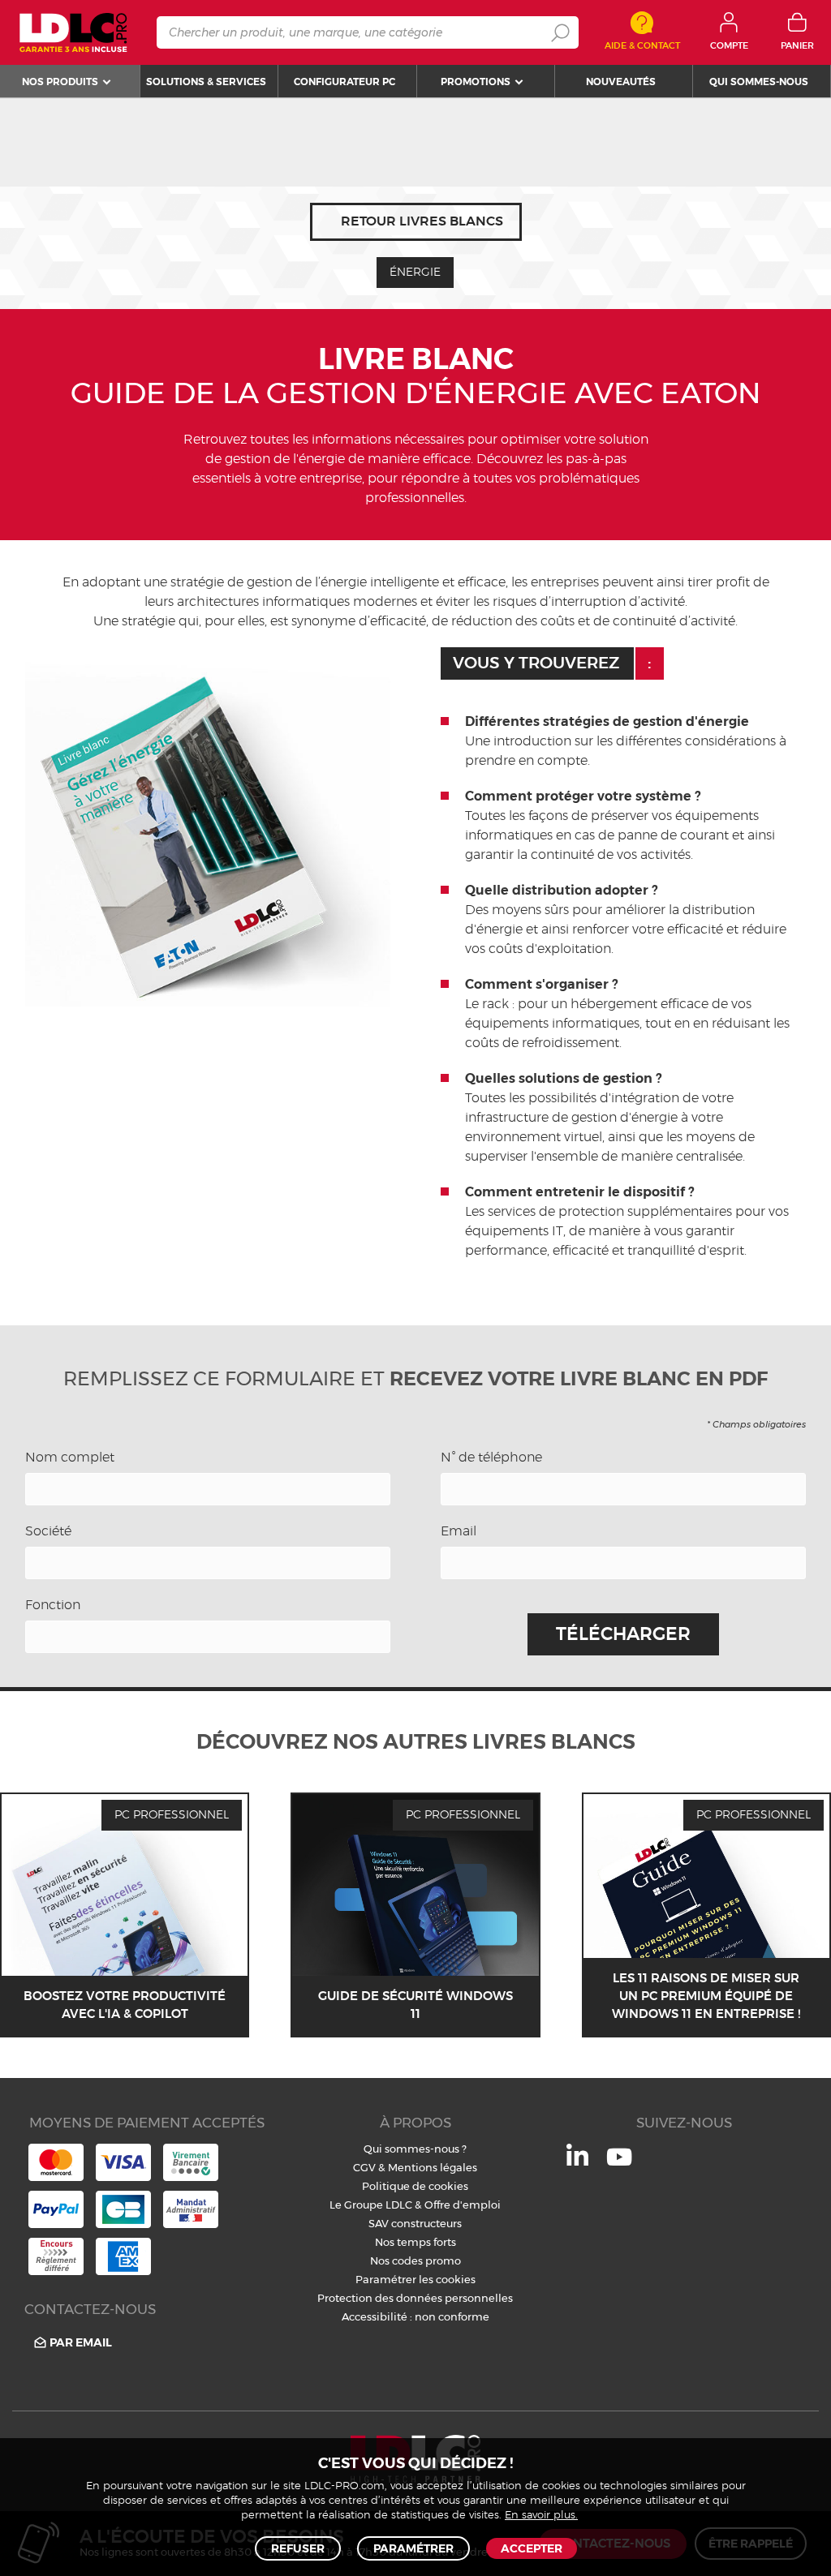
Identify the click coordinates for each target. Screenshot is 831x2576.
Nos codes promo (415, 2260)
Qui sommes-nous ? (415, 2149)
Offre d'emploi (463, 2205)
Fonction (53, 1605)
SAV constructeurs (415, 2223)
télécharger (623, 1634)
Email (459, 1531)
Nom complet (70, 1458)
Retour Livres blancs (422, 221)
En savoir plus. (541, 2516)
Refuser (298, 2548)
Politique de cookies (415, 2186)
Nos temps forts (415, 2242)
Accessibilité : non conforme (415, 2316)
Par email (81, 2342)
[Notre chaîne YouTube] (619, 2166)
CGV (364, 2167)
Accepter (532, 2548)
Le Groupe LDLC (371, 2205)
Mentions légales (433, 2167)
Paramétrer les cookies (415, 2279)
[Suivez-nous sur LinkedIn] (577, 2162)
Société (48, 1531)
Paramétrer (413, 2548)
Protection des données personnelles (415, 2298)
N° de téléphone (491, 1458)
